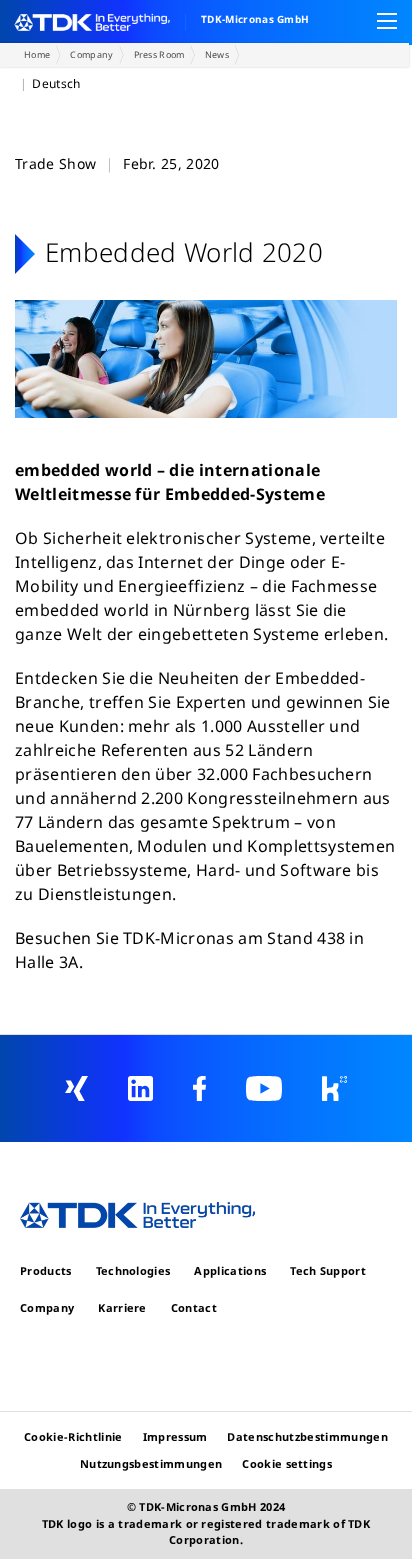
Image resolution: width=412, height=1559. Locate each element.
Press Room (159, 54)
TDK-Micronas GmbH (255, 19)
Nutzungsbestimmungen (151, 1463)
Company (91, 54)
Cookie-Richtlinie (73, 1436)
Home (37, 54)
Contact (194, 1307)
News (217, 54)
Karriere (122, 1307)
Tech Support (328, 1270)
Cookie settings (287, 1463)
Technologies (133, 1270)
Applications (230, 1270)
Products (46, 1270)
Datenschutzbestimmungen (307, 1436)
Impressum (175, 1436)
